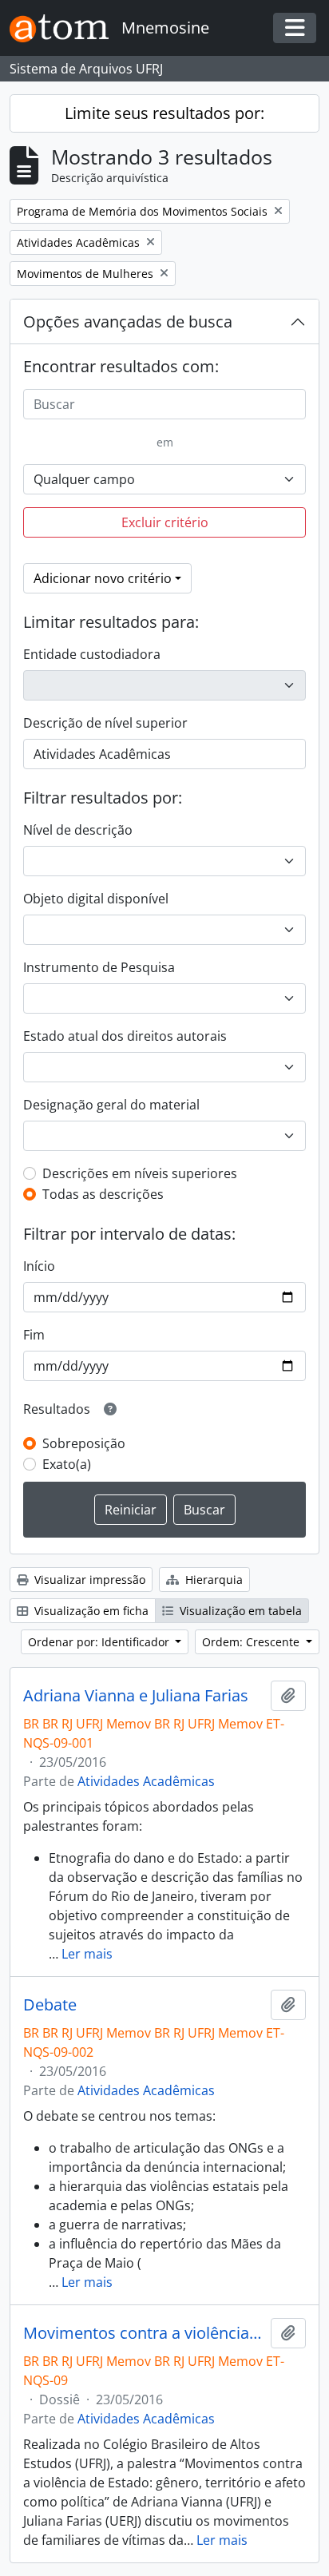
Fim (34, 1335)
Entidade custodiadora (92, 654)
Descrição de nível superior (105, 723)
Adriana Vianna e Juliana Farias (136, 1696)
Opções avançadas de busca (128, 322)
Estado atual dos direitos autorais (125, 1036)
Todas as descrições (103, 1194)
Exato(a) (67, 1464)
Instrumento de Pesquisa (99, 967)
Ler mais (87, 1954)
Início (39, 1266)
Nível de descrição (78, 830)
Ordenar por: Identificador (100, 1642)
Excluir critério (165, 522)
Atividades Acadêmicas (146, 1781)
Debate (50, 2005)
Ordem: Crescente (252, 1642)
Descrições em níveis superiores (140, 1173)
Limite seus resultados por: (164, 113)
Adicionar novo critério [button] (103, 578)
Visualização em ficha (90, 1611)
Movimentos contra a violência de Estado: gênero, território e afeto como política (144, 2333)
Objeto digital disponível (96, 899)
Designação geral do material (111, 1105)
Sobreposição (84, 1443)
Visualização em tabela (239, 1611)
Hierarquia (212, 1580)
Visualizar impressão (88, 1580)
